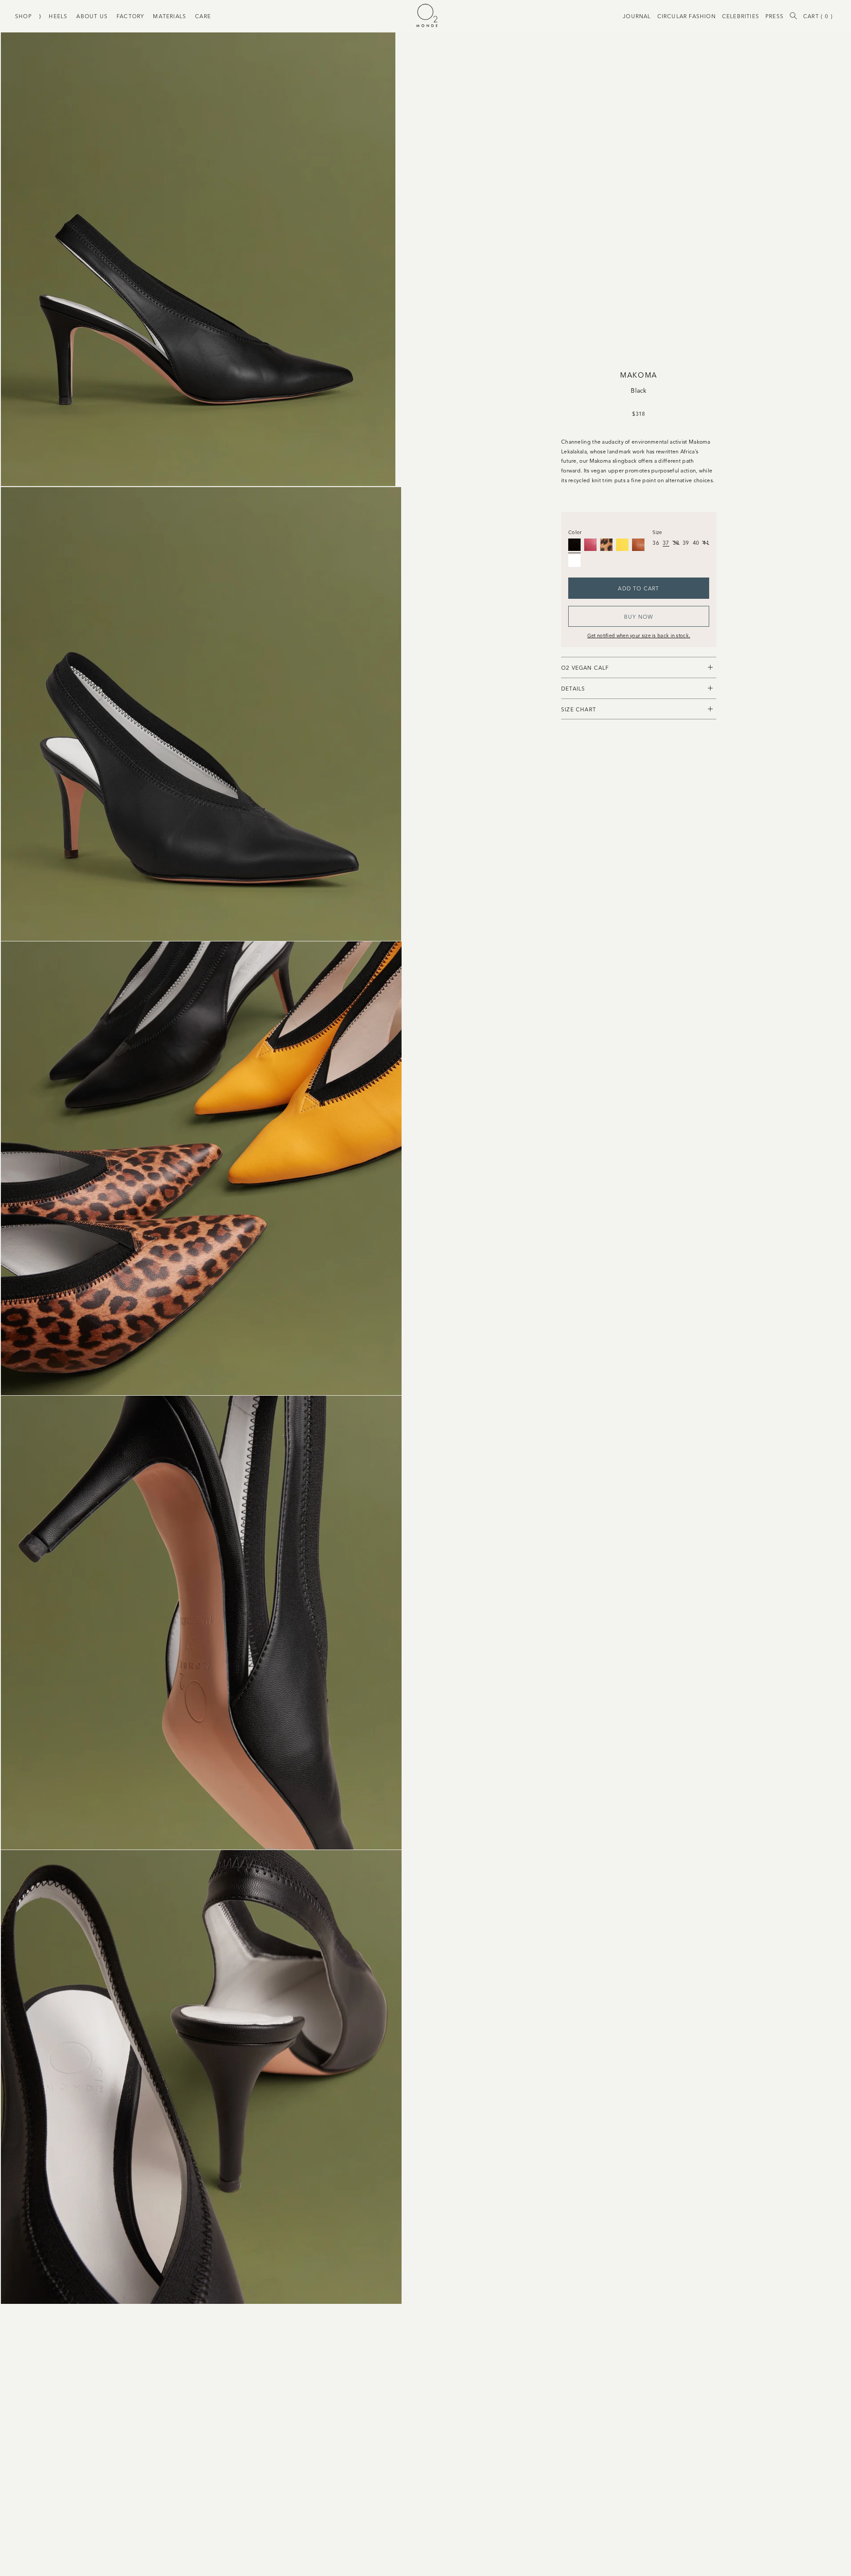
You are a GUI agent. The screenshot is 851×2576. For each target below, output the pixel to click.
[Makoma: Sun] (622, 545)
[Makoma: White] (574, 561)
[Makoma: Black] (574, 545)
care (203, 16)
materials (170, 16)
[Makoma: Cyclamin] (590, 545)
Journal (637, 16)
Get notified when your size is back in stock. (639, 635)
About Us (92, 16)
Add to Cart (638, 588)
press (775, 16)
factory (130, 16)
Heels (58, 16)
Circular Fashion (687, 16)
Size (657, 532)
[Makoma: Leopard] (606, 545)
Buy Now (639, 616)
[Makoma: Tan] (638, 545)
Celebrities (741, 16)
